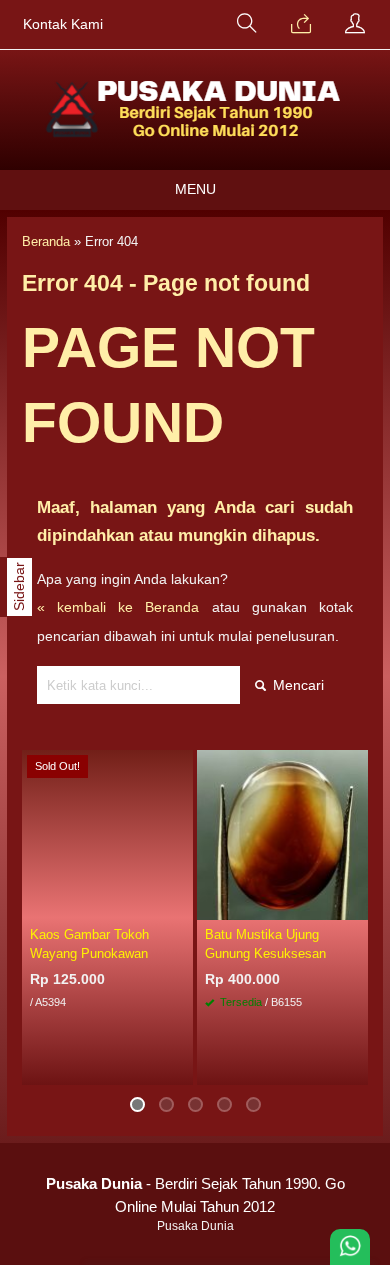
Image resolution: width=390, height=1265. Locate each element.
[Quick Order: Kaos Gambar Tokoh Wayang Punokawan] (181, 904)
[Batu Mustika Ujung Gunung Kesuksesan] (282, 834)
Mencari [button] (296, 685)
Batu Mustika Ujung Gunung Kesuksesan (265, 944)
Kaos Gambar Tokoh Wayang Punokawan (89, 944)
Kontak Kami (63, 24)
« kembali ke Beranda (118, 607)
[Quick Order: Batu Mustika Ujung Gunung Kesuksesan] (356, 904)
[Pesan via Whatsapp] (301, 25)
